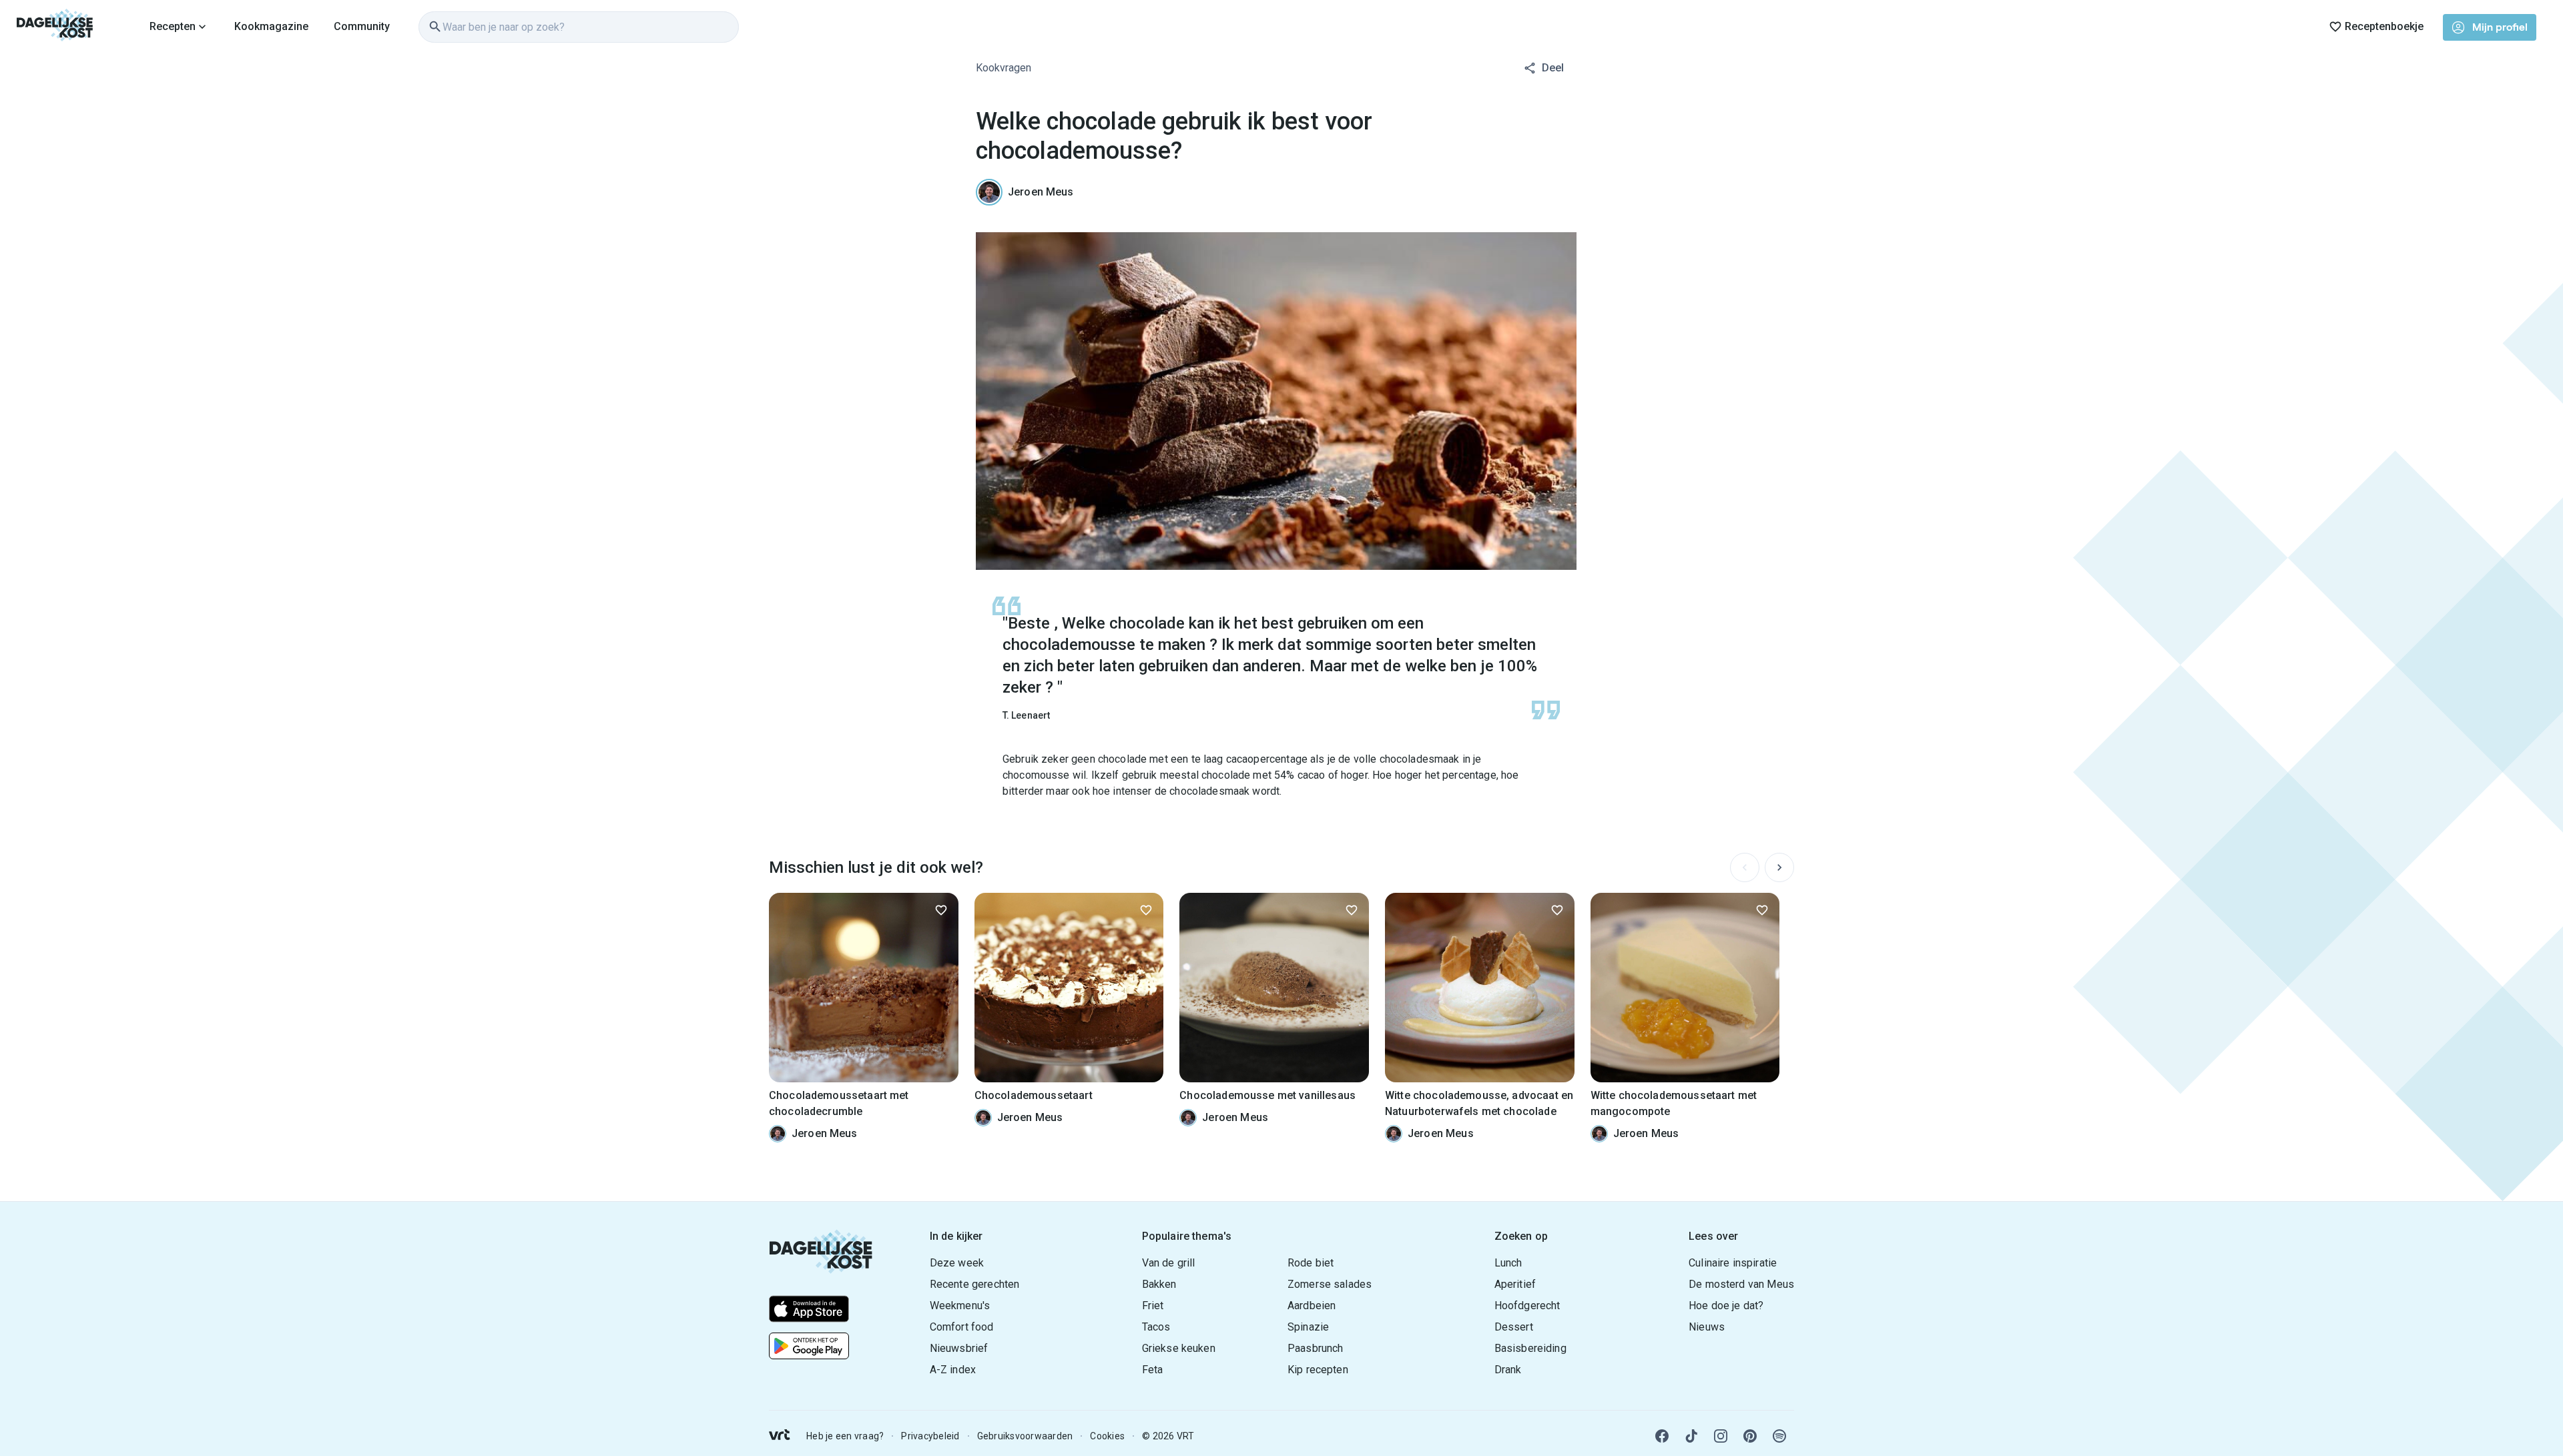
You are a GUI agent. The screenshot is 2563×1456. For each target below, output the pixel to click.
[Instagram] (1721, 1436)
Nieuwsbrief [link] (959, 1348)
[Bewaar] (941, 910)
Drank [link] (1508, 1370)
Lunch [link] (1508, 1263)
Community (362, 26)
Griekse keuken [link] (1179, 1348)
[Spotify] (1779, 1436)
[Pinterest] (1750, 1436)
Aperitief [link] (1515, 1284)
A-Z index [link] (953, 1370)
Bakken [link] (1159, 1284)
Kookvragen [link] (1004, 68)
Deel (1553, 68)
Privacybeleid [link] (930, 1436)
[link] (55, 27)
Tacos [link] (1156, 1327)
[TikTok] (1691, 1436)
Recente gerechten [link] (975, 1284)
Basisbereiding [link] (1530, 1348)
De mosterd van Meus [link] (1741, 1284)
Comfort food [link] (962, 1327)
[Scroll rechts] (1779, 867)
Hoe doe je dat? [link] (1726, 1306)
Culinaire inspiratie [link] (1733, 1263)
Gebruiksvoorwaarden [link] (1025, 1436)
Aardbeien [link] (1312, 1306)
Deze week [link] (957, 1263)
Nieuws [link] (1707, 1327)
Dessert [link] (1514, 1327)
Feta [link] (1153, 1370)
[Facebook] (1662, 1436)
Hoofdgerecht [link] (1527, 1306)
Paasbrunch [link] (1316, 1348)
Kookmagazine (271, 26)
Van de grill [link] (1169, 1263)
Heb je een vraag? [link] (845, 1436)
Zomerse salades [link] (1330, 1284)
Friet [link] (1153, 1306)
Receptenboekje (2384, 26)
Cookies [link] (1107, 1436)
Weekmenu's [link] (960, 1306)
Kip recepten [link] (1318, 1370)
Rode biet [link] (1311, 1263)
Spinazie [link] (1308, 1327)
